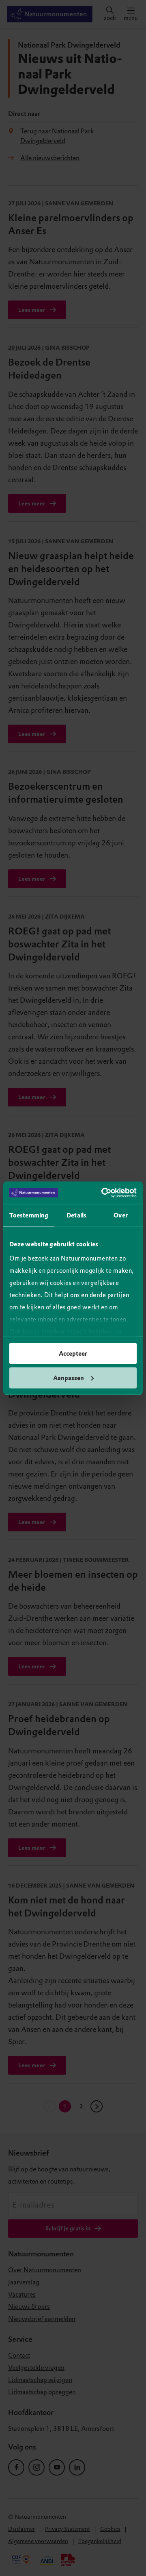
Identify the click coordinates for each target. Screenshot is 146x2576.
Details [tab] (76, 1215)
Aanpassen (69, 1378)
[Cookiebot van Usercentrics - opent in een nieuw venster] (103, 1193)
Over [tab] (120, 1215)
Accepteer (73, 1354)
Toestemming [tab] (29, 1215)
